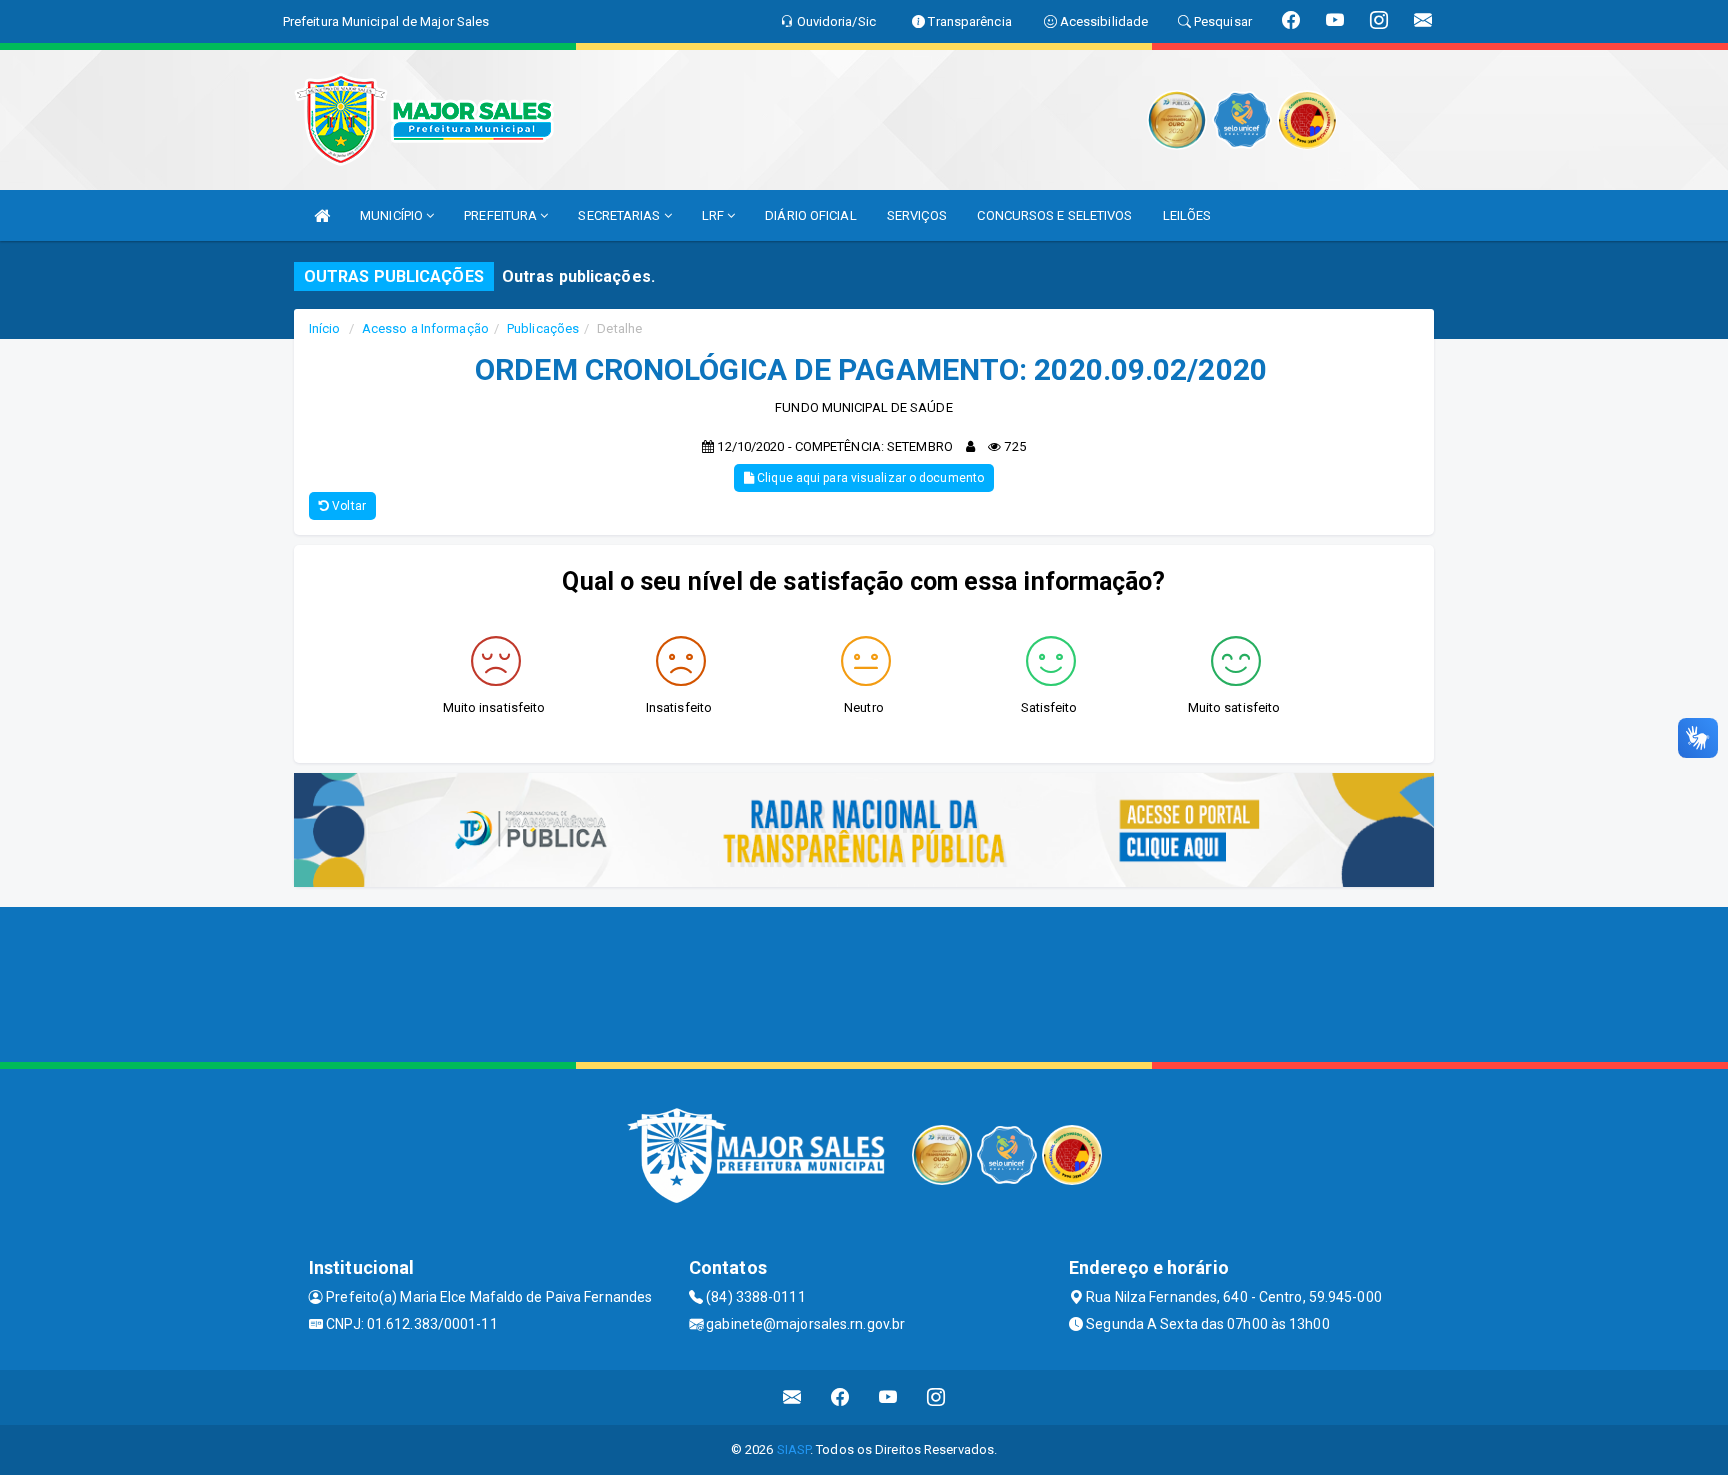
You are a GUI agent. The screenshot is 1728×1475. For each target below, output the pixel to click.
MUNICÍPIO (393, 215)
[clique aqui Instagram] (936, 1397)
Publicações (543, 328)
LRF (714, 215)
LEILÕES (1187, 215)
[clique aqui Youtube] (888, 1397)
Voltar (347, 506)
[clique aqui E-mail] (792, 1397)
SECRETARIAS (620, 215)
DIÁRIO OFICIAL (810, 215)
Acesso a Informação (425, 328)
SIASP (794, 1449)
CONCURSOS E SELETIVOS (1054, 215)
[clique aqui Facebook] (840, 1397)
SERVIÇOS (917, 215)
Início (325, 328)
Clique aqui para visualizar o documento (869, 478)
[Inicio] (322, 215)
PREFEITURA (502, 215)
